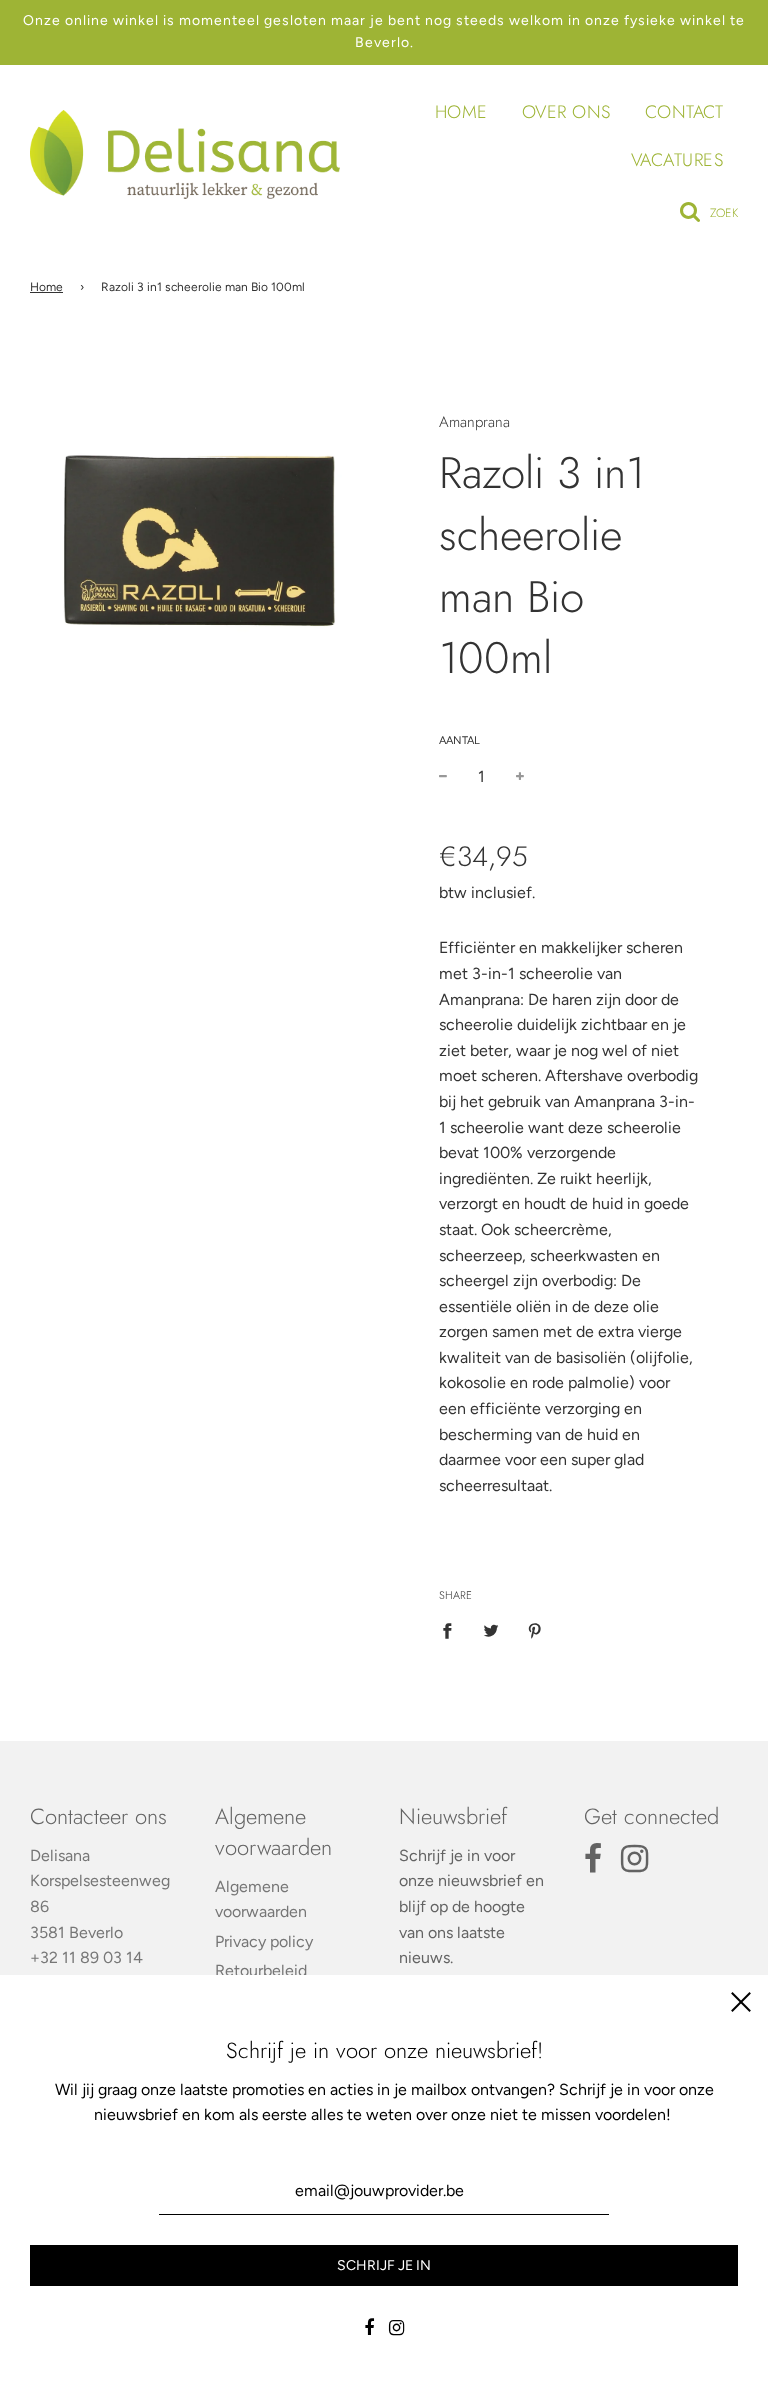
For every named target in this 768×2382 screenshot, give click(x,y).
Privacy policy (264, 1941)
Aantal (459, 740)
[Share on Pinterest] (535, 1630)
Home (461, 112)
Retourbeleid (261, 1970)
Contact (684, 112)
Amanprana (474, 422)
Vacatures (677, 160)
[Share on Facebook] (453, 1630)
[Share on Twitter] (491, 1630)
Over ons (566, 112)
